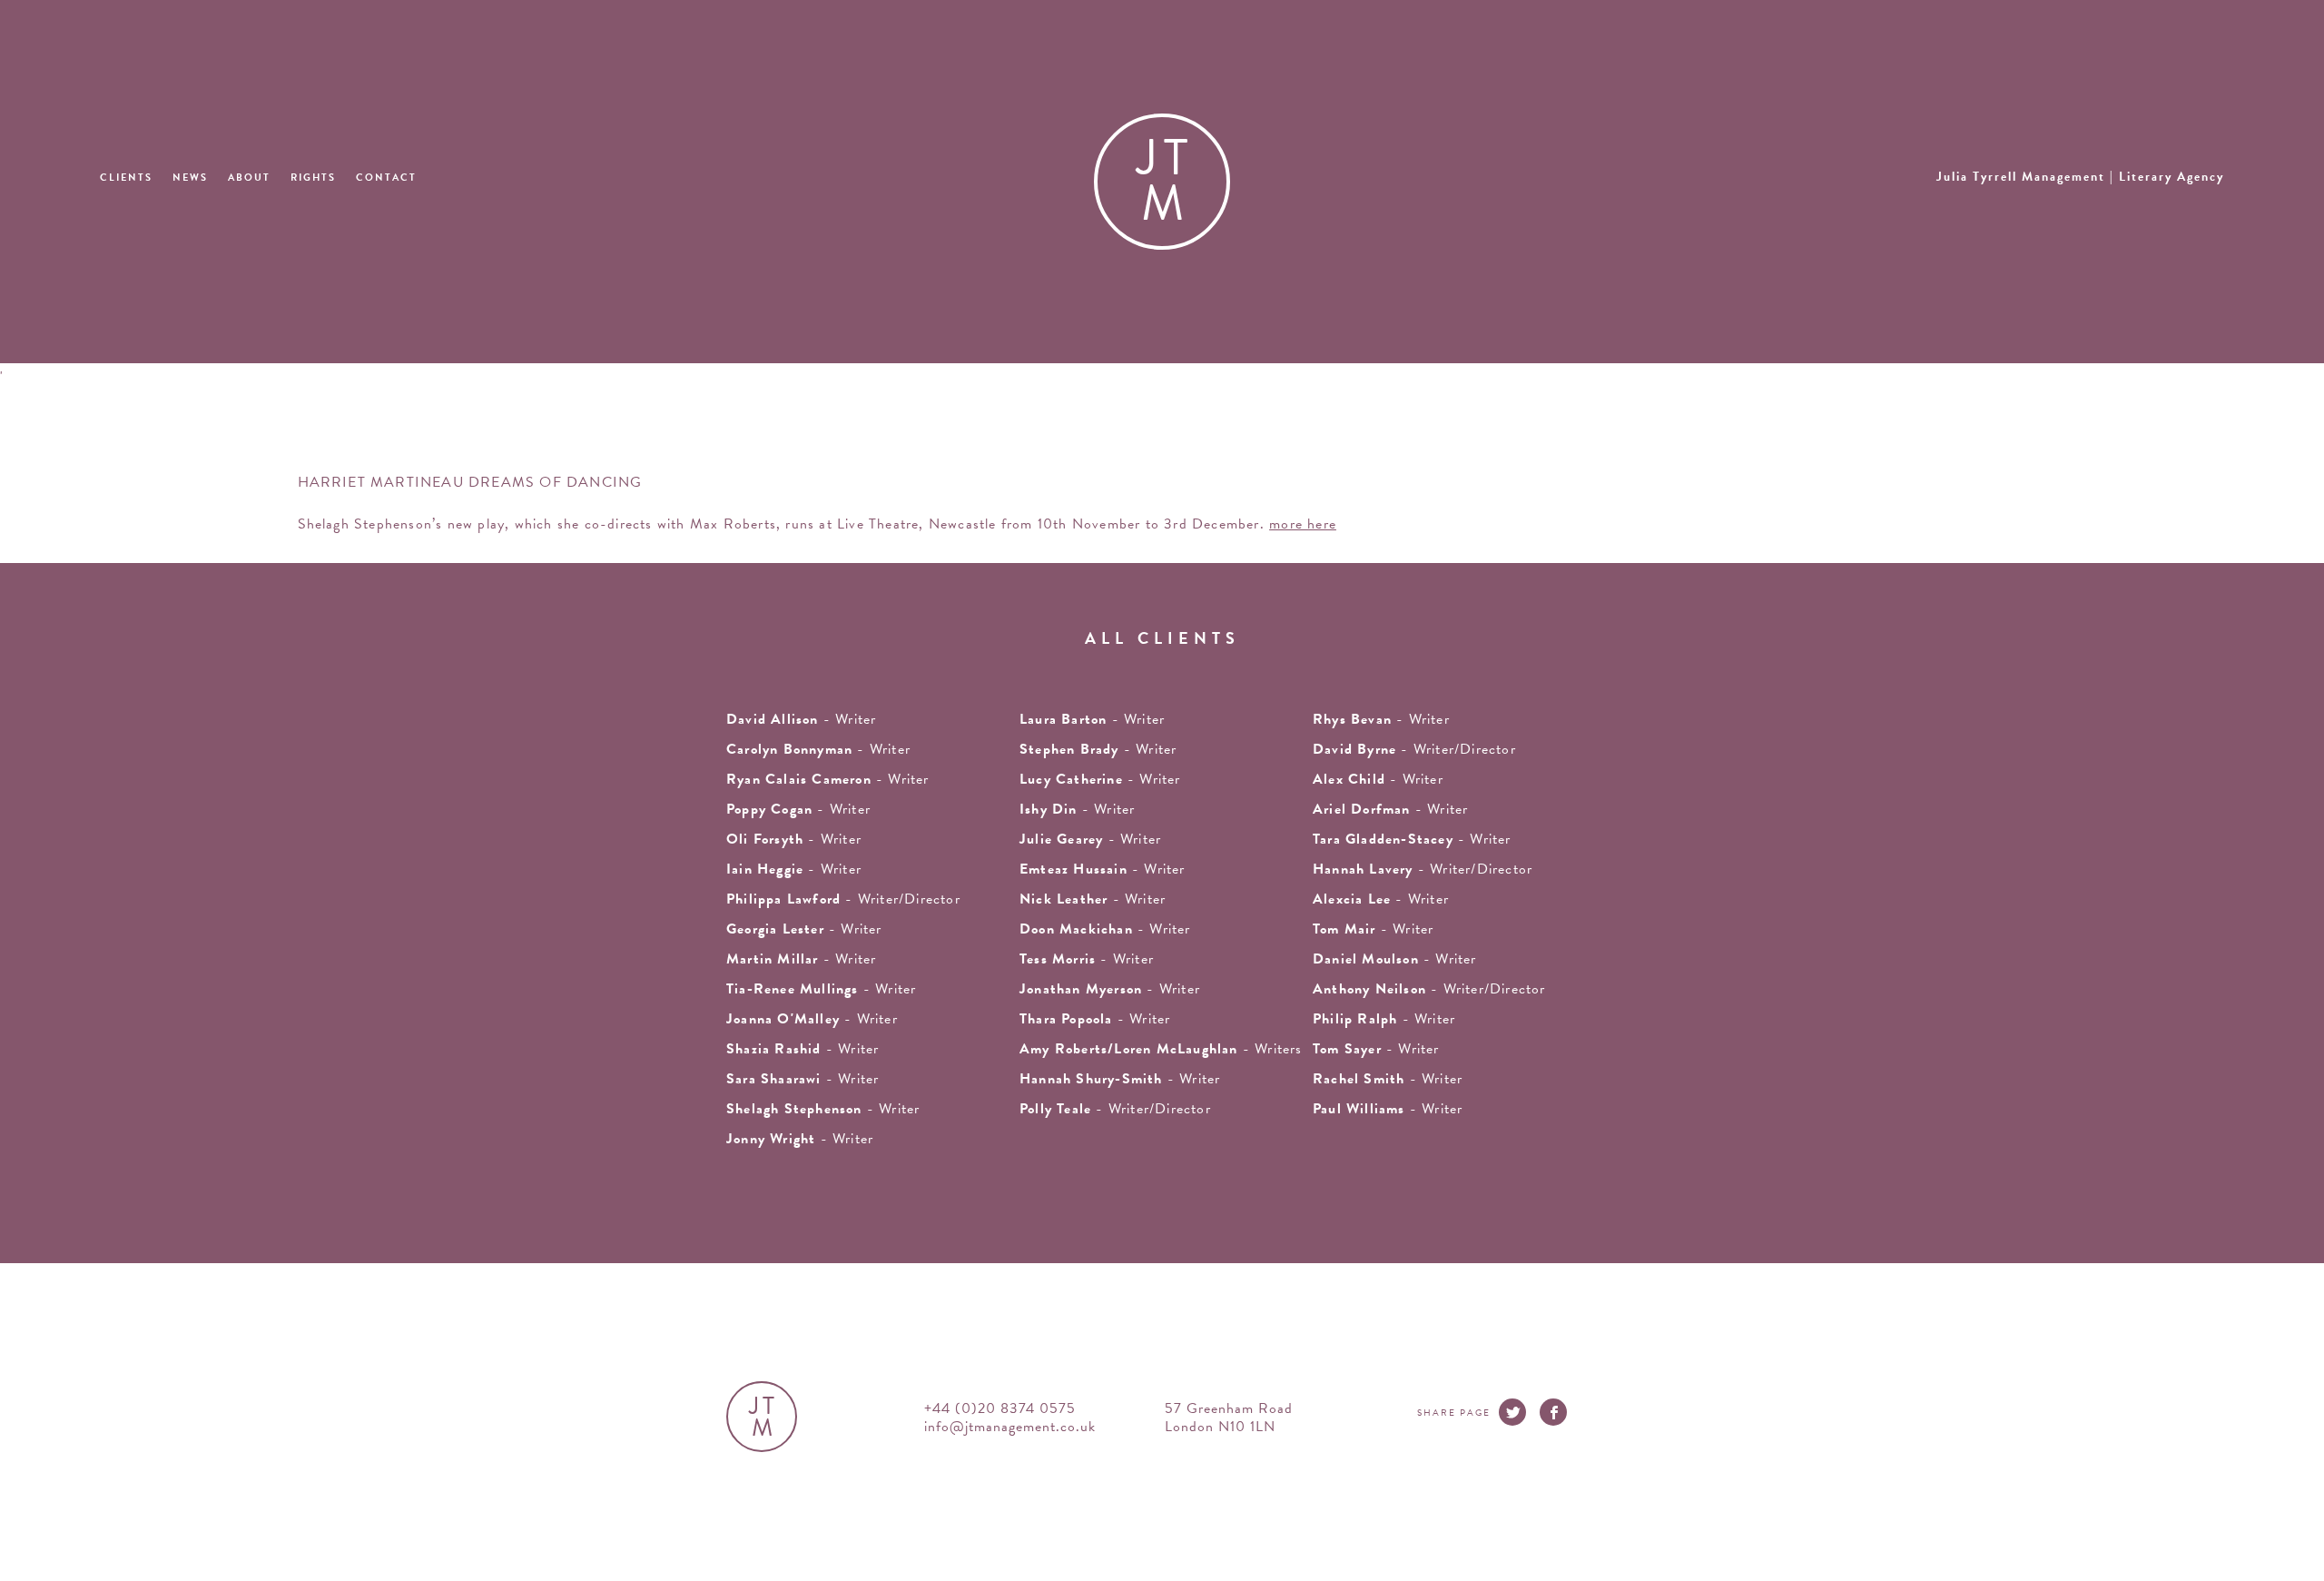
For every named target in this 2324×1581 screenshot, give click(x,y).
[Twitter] (1512, 1412)
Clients (126, 178)
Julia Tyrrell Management (2080, 177)
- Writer (1092, 719)
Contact (386, 178)
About (249, 178)
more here (1303, 524)
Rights (313, 178)
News (190, 178)
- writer (801, 719)
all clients (1162, 638)
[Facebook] (1553, 1412)
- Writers (1161, 1049)
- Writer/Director (1414, 749)
